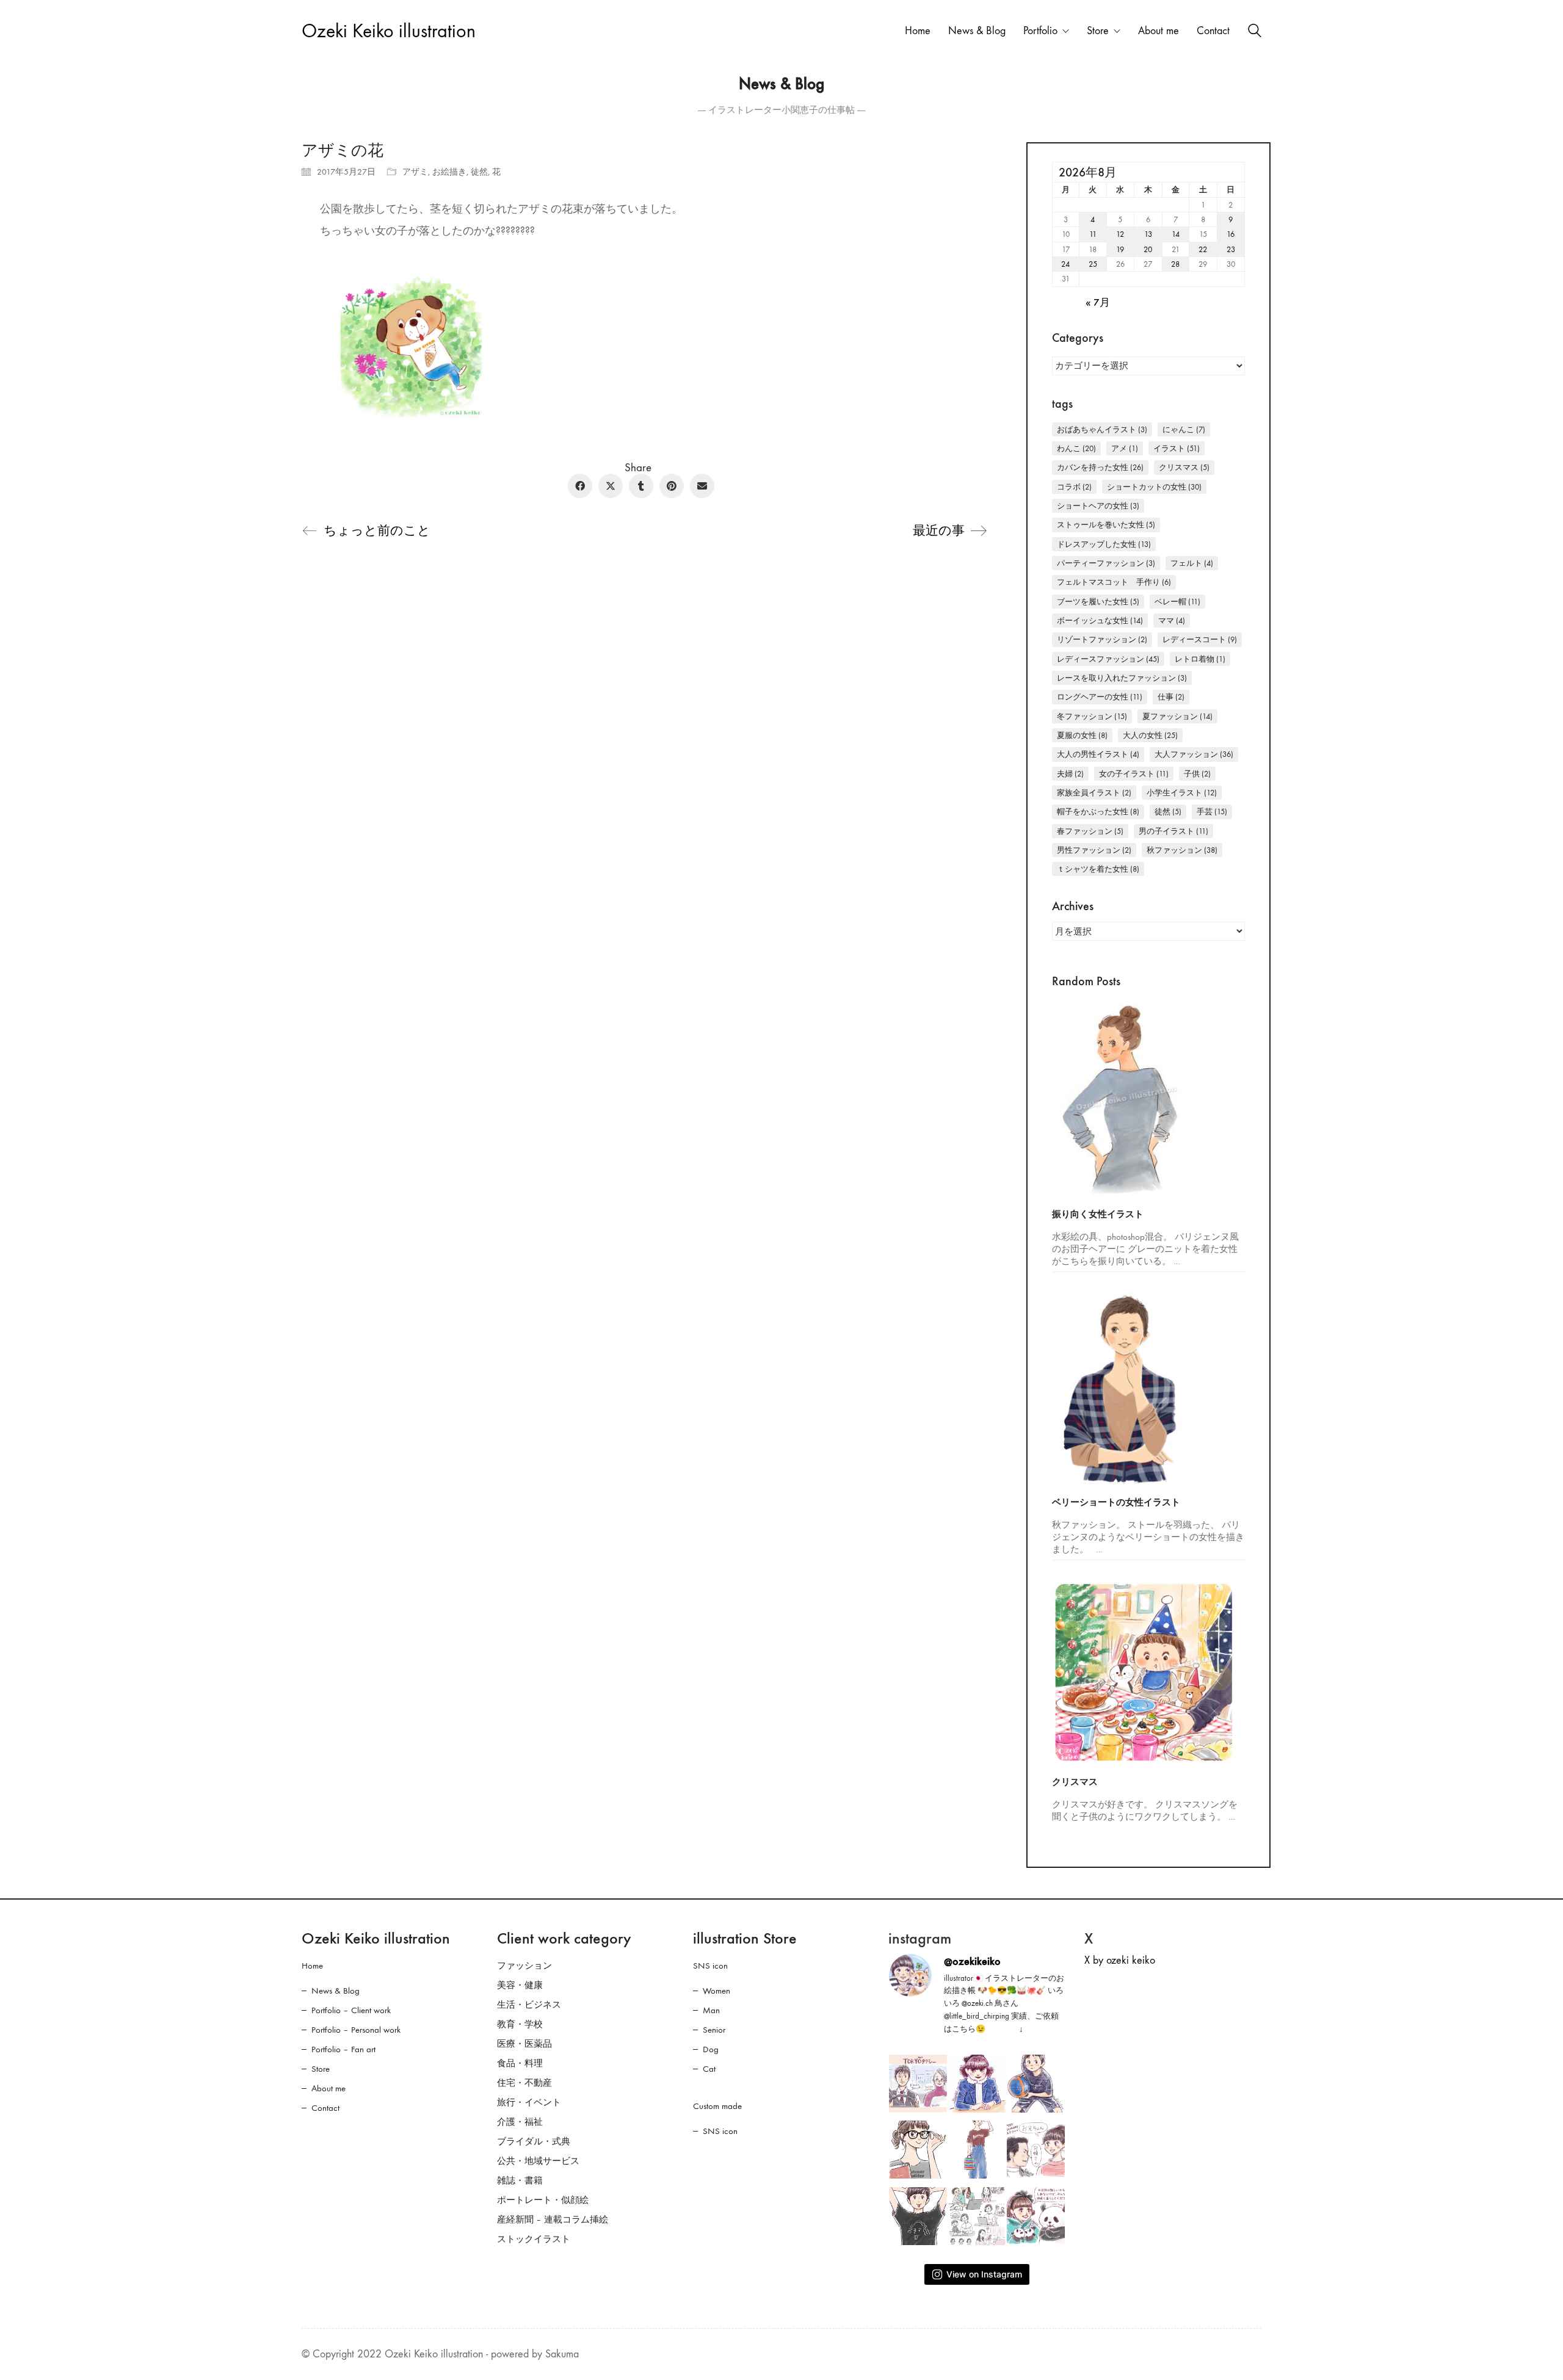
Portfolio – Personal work (356, 2030)
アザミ (415, 172)
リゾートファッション (1102, 639)
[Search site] (1255, 32)
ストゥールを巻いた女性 (1106, 525)
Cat (709, 2069)
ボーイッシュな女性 (1100, 620)
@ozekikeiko (972, 1961)
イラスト (1177, 448)
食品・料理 (520, 2063)
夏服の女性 (1082, 735)
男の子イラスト (1173, 831)
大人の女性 (1150, 735)
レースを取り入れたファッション (1122, 678)
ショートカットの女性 (1154, 487)
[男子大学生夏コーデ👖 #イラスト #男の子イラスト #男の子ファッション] (918, 2216)
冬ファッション (1092, 716)
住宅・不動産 (524, 2083)
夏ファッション (1177, 716)
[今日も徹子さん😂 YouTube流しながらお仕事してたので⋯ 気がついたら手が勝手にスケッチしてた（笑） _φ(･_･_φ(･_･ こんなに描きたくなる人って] (977, 2084)
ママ (1172, 620)
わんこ (1076, 448)
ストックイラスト (534, 2239)
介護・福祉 (520, 2122)
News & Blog (335, 1991)
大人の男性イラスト (1098, 754)
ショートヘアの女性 (1098, 506)
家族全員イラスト (1094, 793)
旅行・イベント (529, 2102)
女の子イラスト (1134, 774)
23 (1231, 249)
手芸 (1212, 812)
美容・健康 (520, 1985)
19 (1120, 249)
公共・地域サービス (538, 2161)
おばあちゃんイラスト (1102, 429)
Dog (711, 2049)
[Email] (702, 486)
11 (1093, 234)
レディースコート (1200, 639)
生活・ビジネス (529, 2005)
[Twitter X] (611, 486)
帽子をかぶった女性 (1098, 812)
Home (312, 1966)
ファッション (524, 1966)
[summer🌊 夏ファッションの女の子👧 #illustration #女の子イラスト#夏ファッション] (977, 2150)
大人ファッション (1194, 754)
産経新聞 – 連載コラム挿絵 (553, 2219)
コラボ (1074, 487)
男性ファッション (1094, 850)
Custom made (717, 2106)
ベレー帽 (1177, 602)
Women (716, 1991)
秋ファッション (1182, 850)
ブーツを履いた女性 (1098, 602)
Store (321, 2069)
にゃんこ (1184, 429)
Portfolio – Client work (351, 2010)
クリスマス (1184, 467)
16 (1231, 234)
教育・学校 (520, 2024)
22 (1203, 249)
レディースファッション (1108, 659)
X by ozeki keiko (1120, 1960)
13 (1148, 234)
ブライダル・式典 (534, 2141)
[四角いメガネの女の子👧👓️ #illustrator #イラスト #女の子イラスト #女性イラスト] (918, 2150)
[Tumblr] (641, 486)
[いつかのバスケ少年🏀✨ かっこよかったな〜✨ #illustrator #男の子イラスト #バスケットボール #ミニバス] (1036, 2084)
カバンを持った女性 (1100, 467)
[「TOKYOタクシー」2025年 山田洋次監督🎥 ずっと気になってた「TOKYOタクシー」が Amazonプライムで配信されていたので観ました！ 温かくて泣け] (918, 2084)
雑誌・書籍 (520, 2180)
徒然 (479, 172)
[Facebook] (580, 486)
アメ (1125, 448)
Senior (714, 2030)
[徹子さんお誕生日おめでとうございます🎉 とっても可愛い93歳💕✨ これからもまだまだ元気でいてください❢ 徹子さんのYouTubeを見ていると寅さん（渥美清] (1036, 2150)
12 (1120, 234)
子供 (1197, 774)
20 (1148, 249)
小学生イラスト (1182, 793)
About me (328, 2088)
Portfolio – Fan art (343, 2049)
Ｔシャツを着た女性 (1098, 869)
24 (1065, 264)
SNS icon (710, 1966)
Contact (325, 2108)
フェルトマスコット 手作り (1114, 582)
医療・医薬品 (524, 2044)
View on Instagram (984, 2274)
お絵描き (449, 172)
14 (1176, 234)
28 (1175, 264)
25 (1093, 264)
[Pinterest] (672, 486)
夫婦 (1070, 774)
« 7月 (1098, 303)
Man (711, 2010)
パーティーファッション (1106, 563)
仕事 (1171, 697)
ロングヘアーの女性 (1100, 697)
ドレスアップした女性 (1104, 544)
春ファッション (1090, 831)
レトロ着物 (1200, 659)
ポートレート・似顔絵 (543, 2200)
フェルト (1192, 563)
